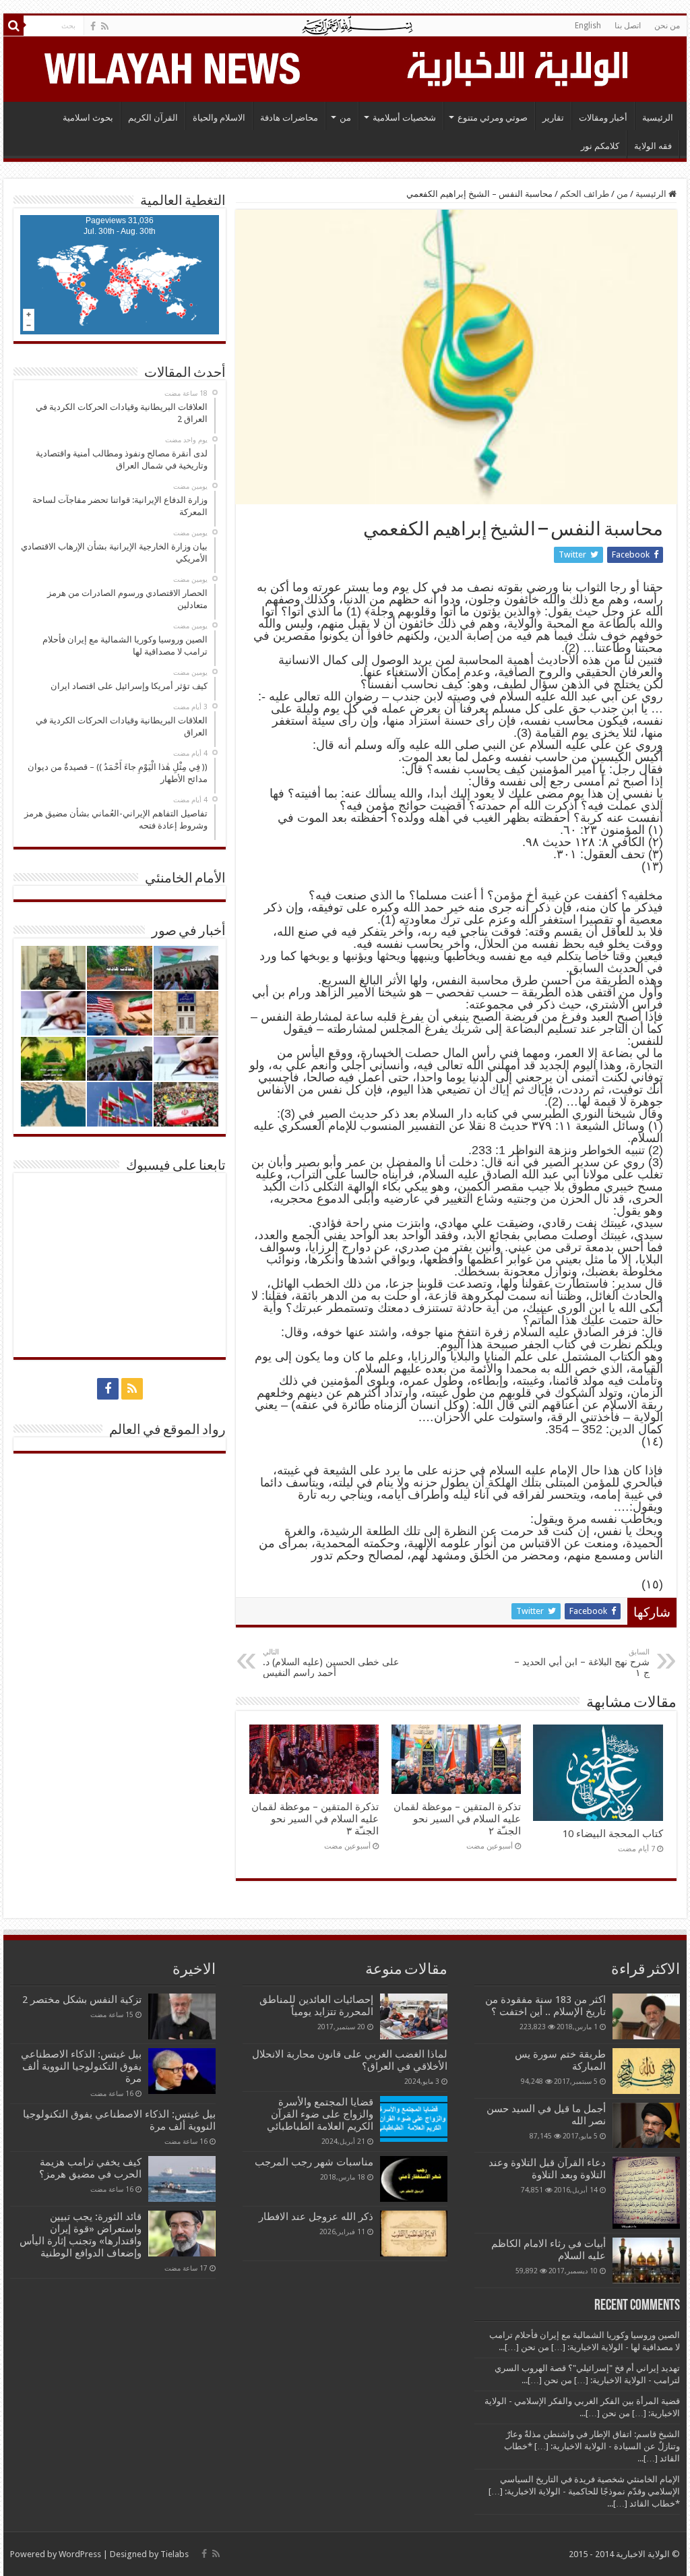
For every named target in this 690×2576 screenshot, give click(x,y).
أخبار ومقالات (603, 118)
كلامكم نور (600, 146)
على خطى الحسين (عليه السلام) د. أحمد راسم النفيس (331, 1663)
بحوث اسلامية (88, 118)
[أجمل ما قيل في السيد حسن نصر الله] (646, 2125)
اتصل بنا (628, 26)
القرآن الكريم (153, 118)
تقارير (553, 118)
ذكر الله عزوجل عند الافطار (316, 2217)
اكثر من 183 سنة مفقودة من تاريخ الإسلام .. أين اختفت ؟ (545, 2006)
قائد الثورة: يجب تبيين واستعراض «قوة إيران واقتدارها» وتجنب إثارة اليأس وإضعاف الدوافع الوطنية (81, 2235)
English (588, 26)
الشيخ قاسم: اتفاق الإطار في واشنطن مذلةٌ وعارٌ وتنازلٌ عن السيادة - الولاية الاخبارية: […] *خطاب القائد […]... (592, 2446)
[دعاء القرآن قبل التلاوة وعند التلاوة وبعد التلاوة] (646, 2193)
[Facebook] (93, 26)
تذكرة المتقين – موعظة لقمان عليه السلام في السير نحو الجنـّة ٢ (457, 1819)
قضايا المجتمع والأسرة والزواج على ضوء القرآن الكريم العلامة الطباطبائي (320, 2114)
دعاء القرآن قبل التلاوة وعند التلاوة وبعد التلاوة (547, 2169)
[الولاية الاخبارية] (519, 67)
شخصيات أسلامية (404, 118)
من (345, 118)
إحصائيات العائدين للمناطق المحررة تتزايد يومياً (316, 2006)
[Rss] (105, 26)
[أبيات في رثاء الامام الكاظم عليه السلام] (646, 2260)
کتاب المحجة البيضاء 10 (613, 1834)
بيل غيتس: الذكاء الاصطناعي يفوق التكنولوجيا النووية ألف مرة (81, 2066)
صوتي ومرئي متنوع (493, 118)
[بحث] (13, 26)
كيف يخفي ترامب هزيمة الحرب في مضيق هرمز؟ (90, 2168)
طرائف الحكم (585, 194)
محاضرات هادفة (289, 118)
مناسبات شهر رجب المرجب (314, 2162)
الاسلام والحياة (219, 118)
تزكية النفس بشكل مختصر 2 (82, 2000)
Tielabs (175, 2554)
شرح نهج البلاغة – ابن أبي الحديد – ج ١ (582, 1663)
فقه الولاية (653, 146)
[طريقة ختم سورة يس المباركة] (646, 2071)
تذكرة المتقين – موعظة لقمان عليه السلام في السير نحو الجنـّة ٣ (315, 1819)
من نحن (667, 26)
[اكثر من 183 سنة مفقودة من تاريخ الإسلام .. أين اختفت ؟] (646, 2016)
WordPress (80, 2554)
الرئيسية (658, 118)
